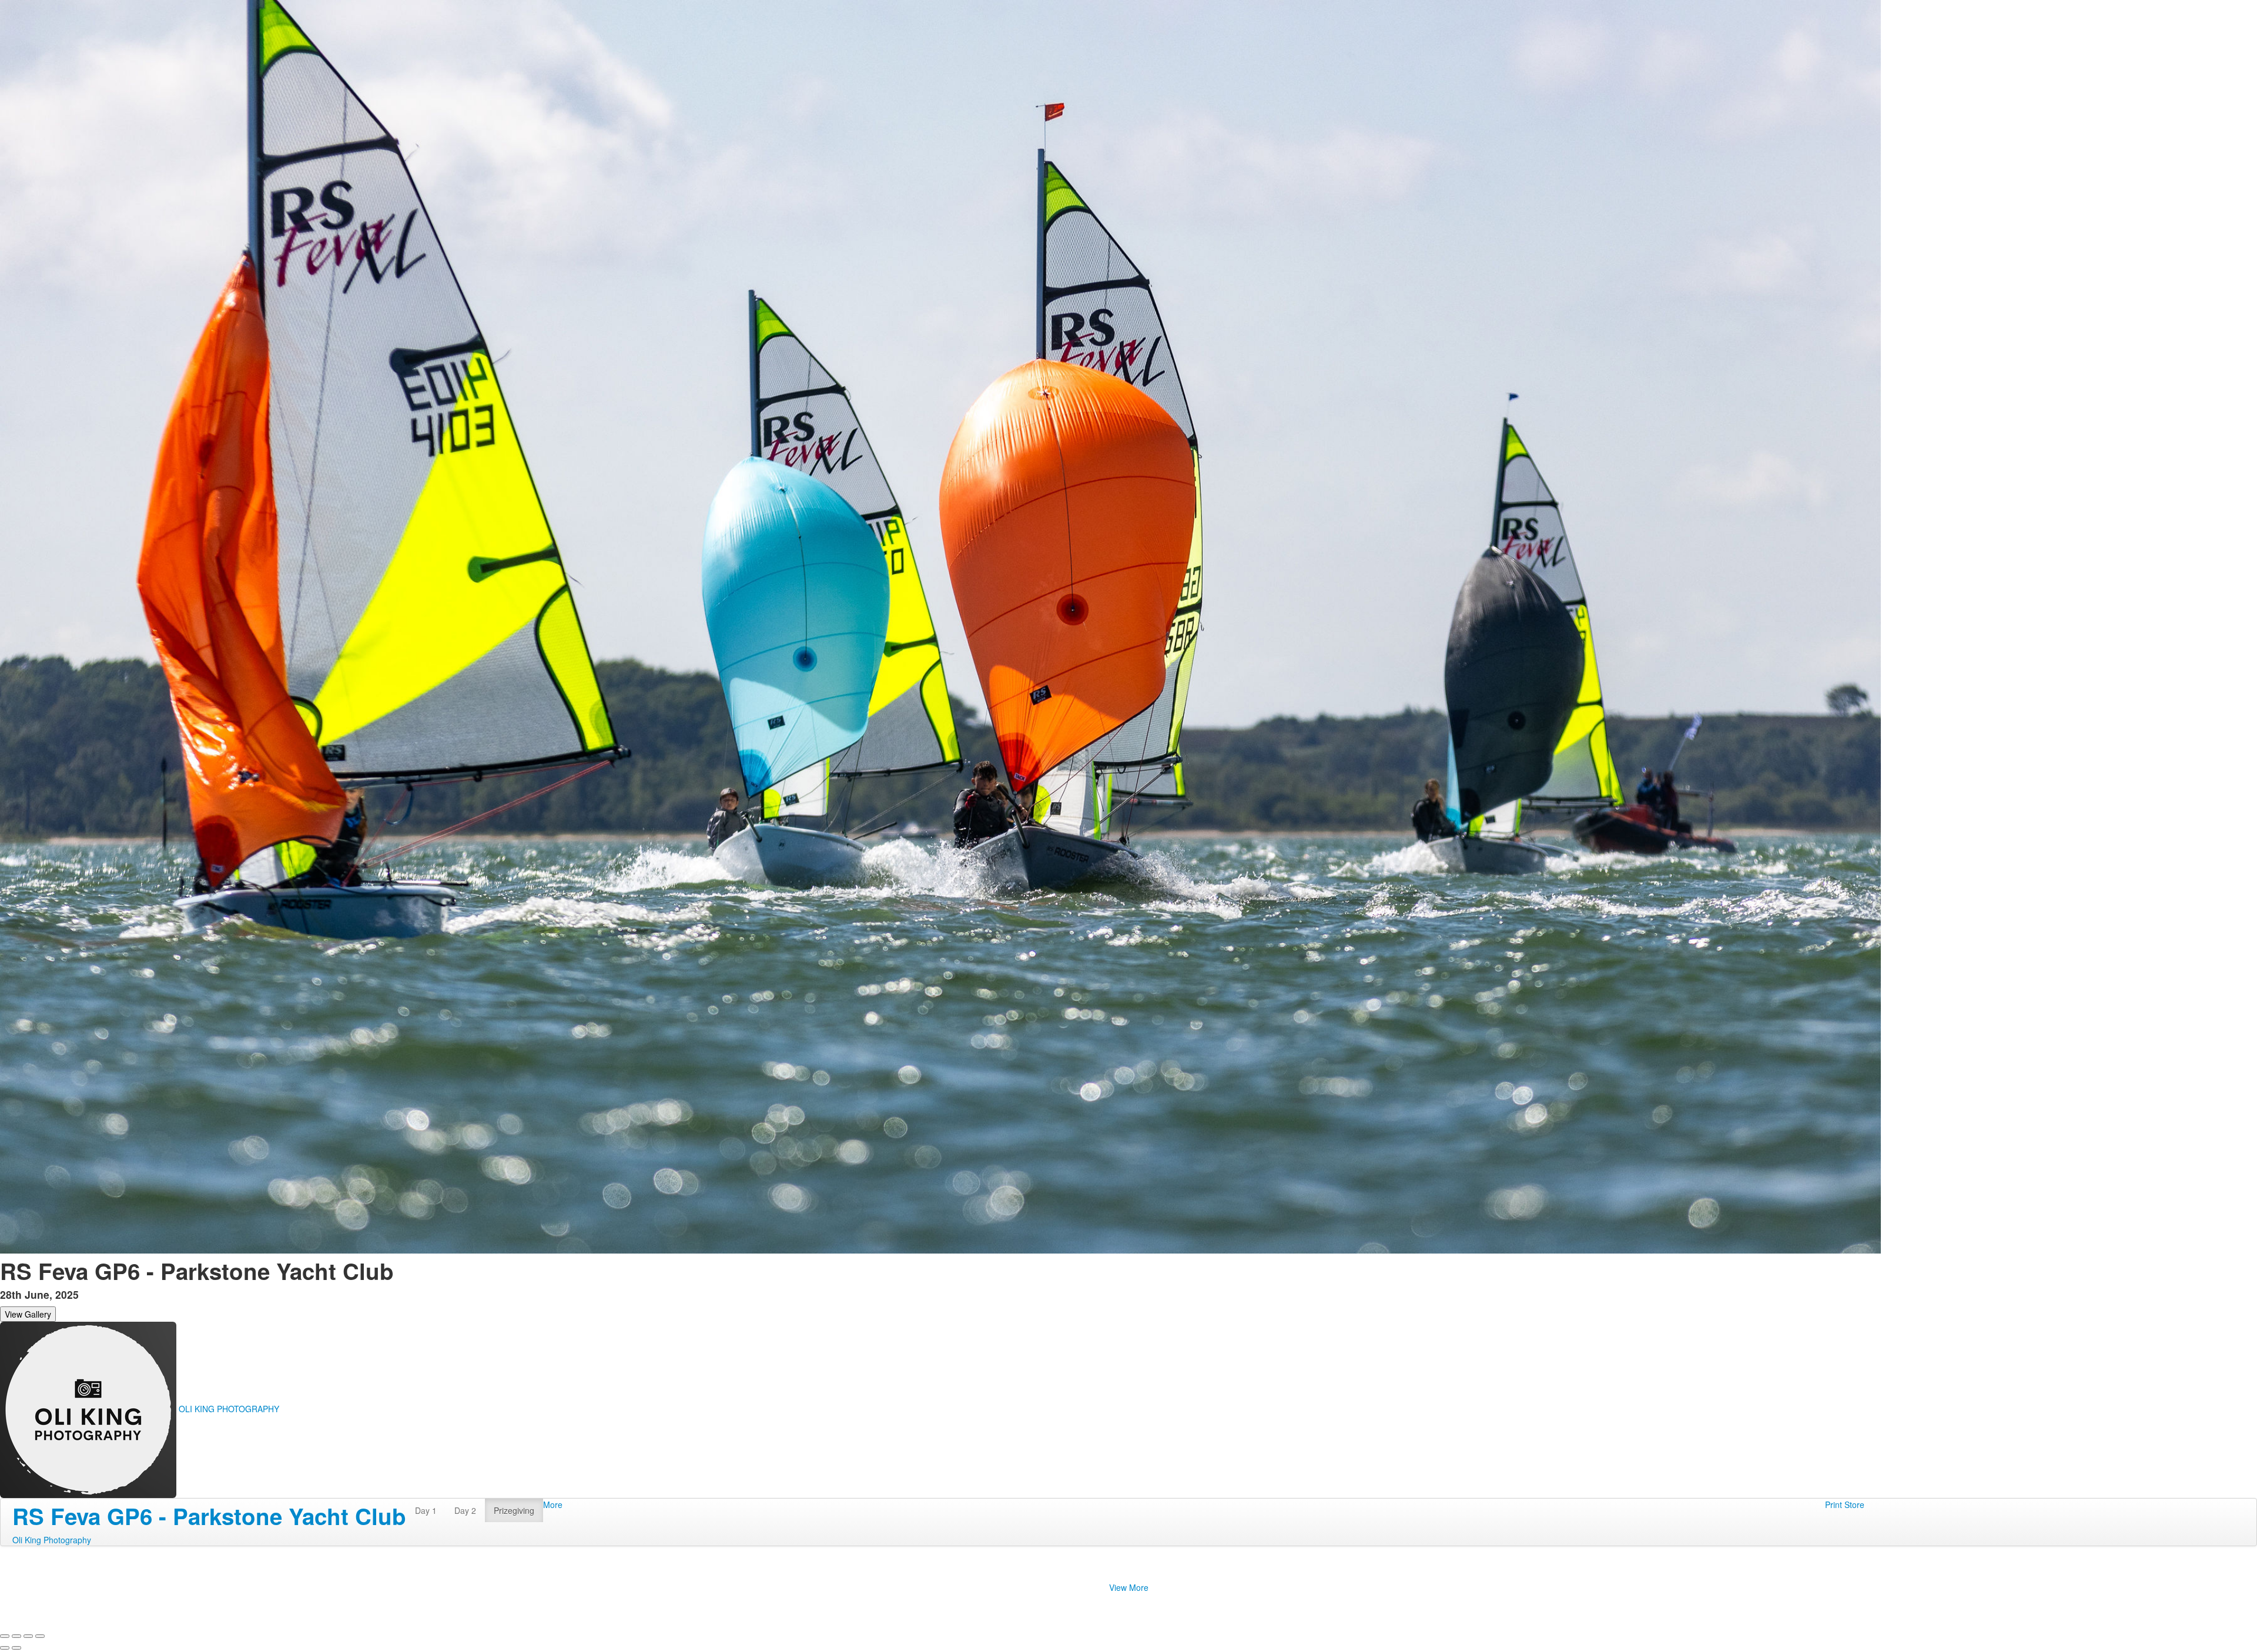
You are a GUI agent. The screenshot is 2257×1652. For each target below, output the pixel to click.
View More (1129, 1587)
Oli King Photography (52, 1540)
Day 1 (426, 1510)
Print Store (1845, 1504)
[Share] (16, 1636)
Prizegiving (514, 1510)
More (553, 1504)
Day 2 (465, 1510)
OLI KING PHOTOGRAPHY (229, 1409)
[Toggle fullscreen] (28, 1636)
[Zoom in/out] (40, 1636)
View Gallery (28, 1314)
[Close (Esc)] (5, 1636)
